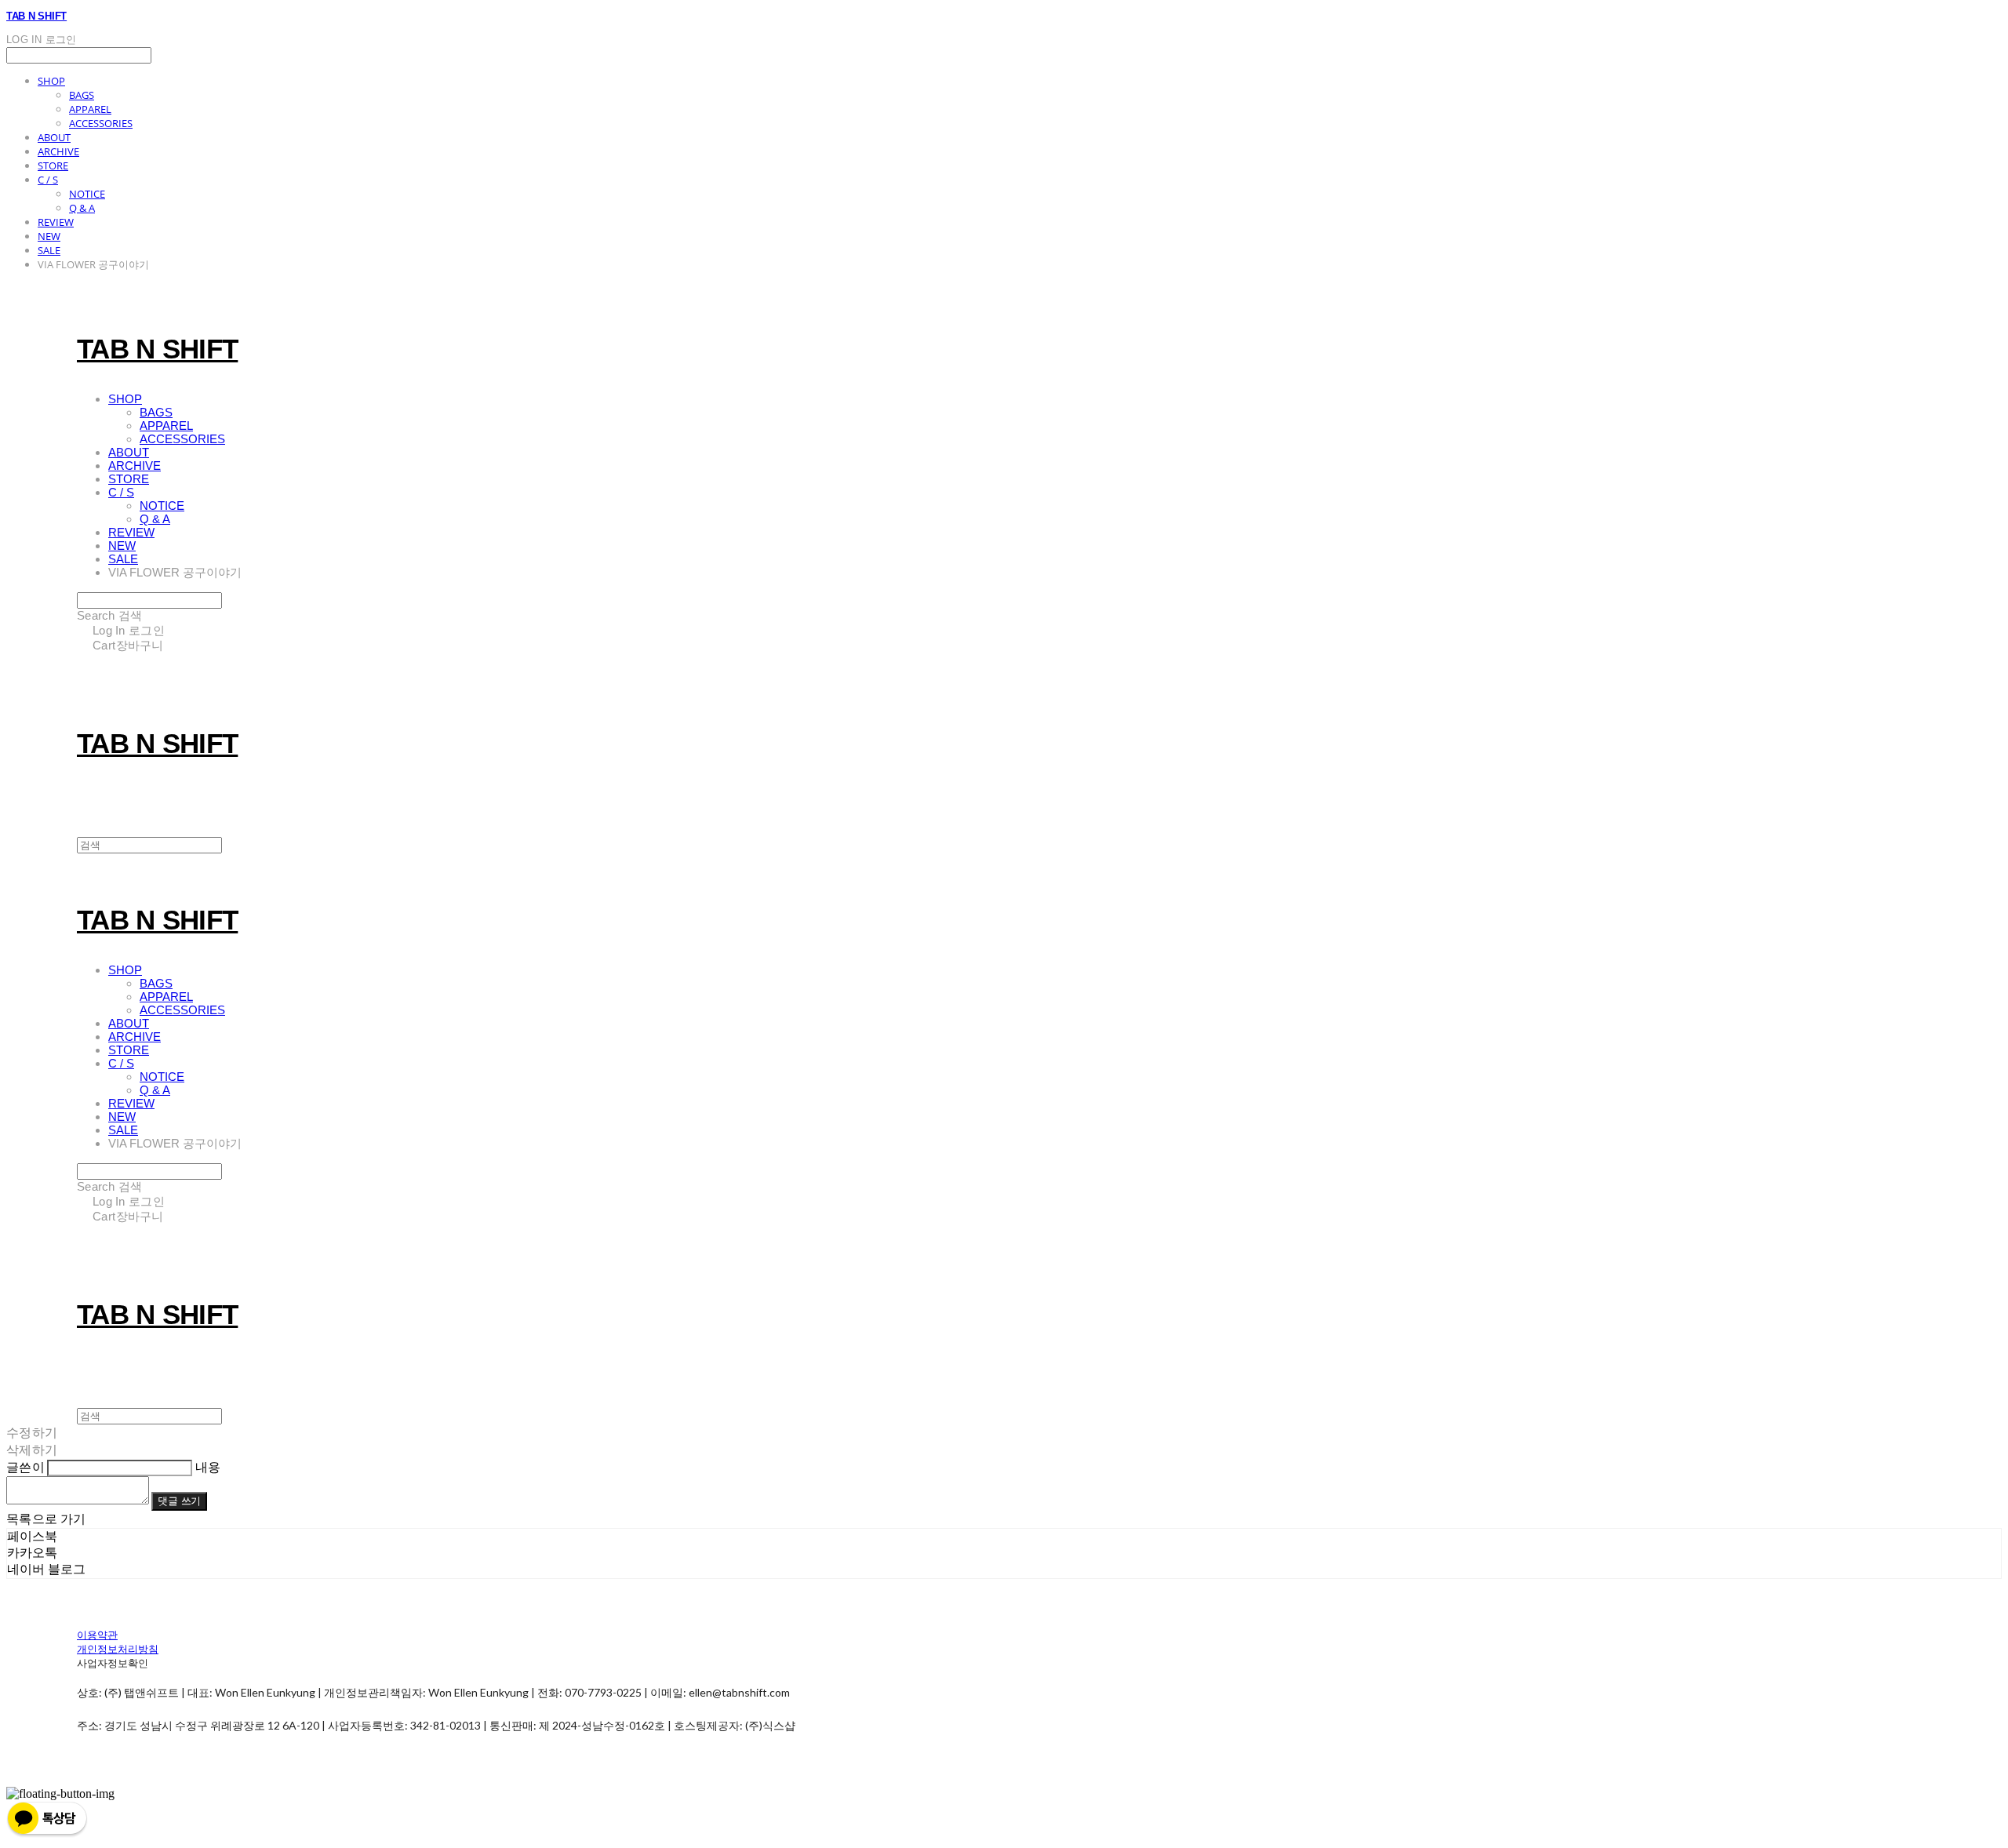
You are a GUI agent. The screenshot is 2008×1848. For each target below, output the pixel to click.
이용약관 (97, 1635)
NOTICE (87, 194)
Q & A (82, 208)
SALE (49, 250)
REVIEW (56, 222)
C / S (48, 180)
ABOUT (54, 137)
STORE (53, 166)
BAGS (82, 95)
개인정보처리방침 (118, 1649)
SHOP (51, 81)
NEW (49, 236)
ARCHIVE (58, 151)
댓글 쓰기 (179, 1501)
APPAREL (90, 109)
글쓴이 (25, 1466)
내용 (208, 1466)
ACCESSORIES (101, 123)
